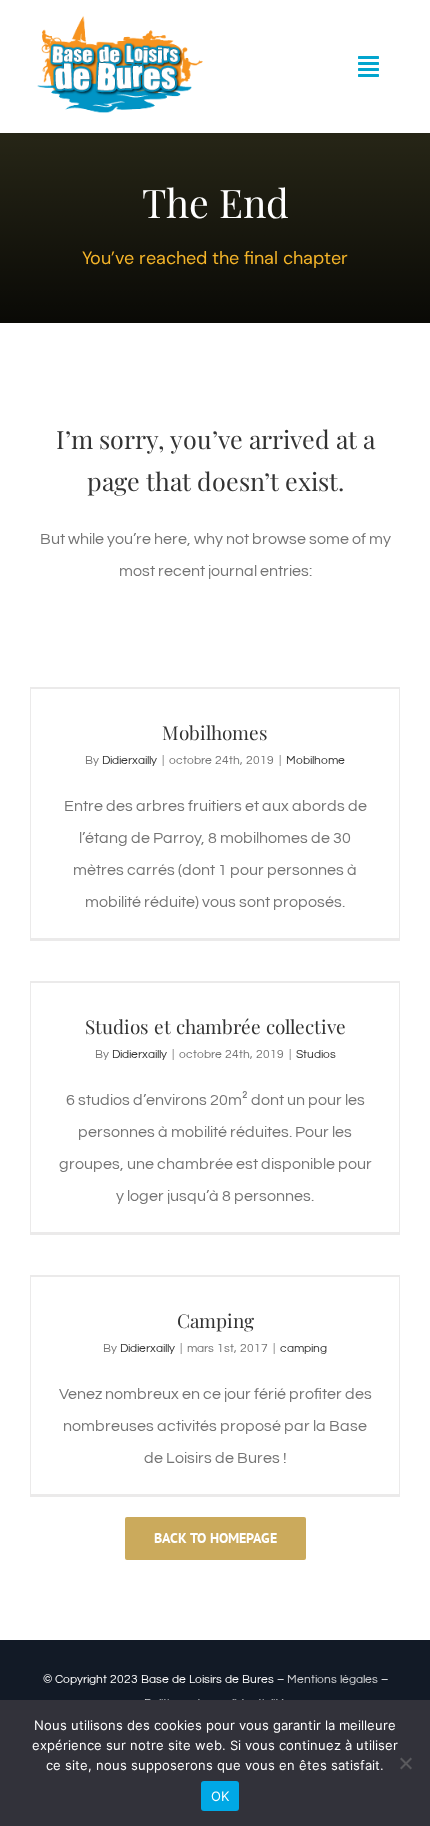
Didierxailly (129, 760)
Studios (316, 1054)
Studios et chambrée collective (215, 1026)
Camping (215, 1320)
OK (220, 1796)
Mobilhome (315, 760)
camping (303, 1348)
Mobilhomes (215, 732)
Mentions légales (332, 1679)
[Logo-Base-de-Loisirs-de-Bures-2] (117, 23)
